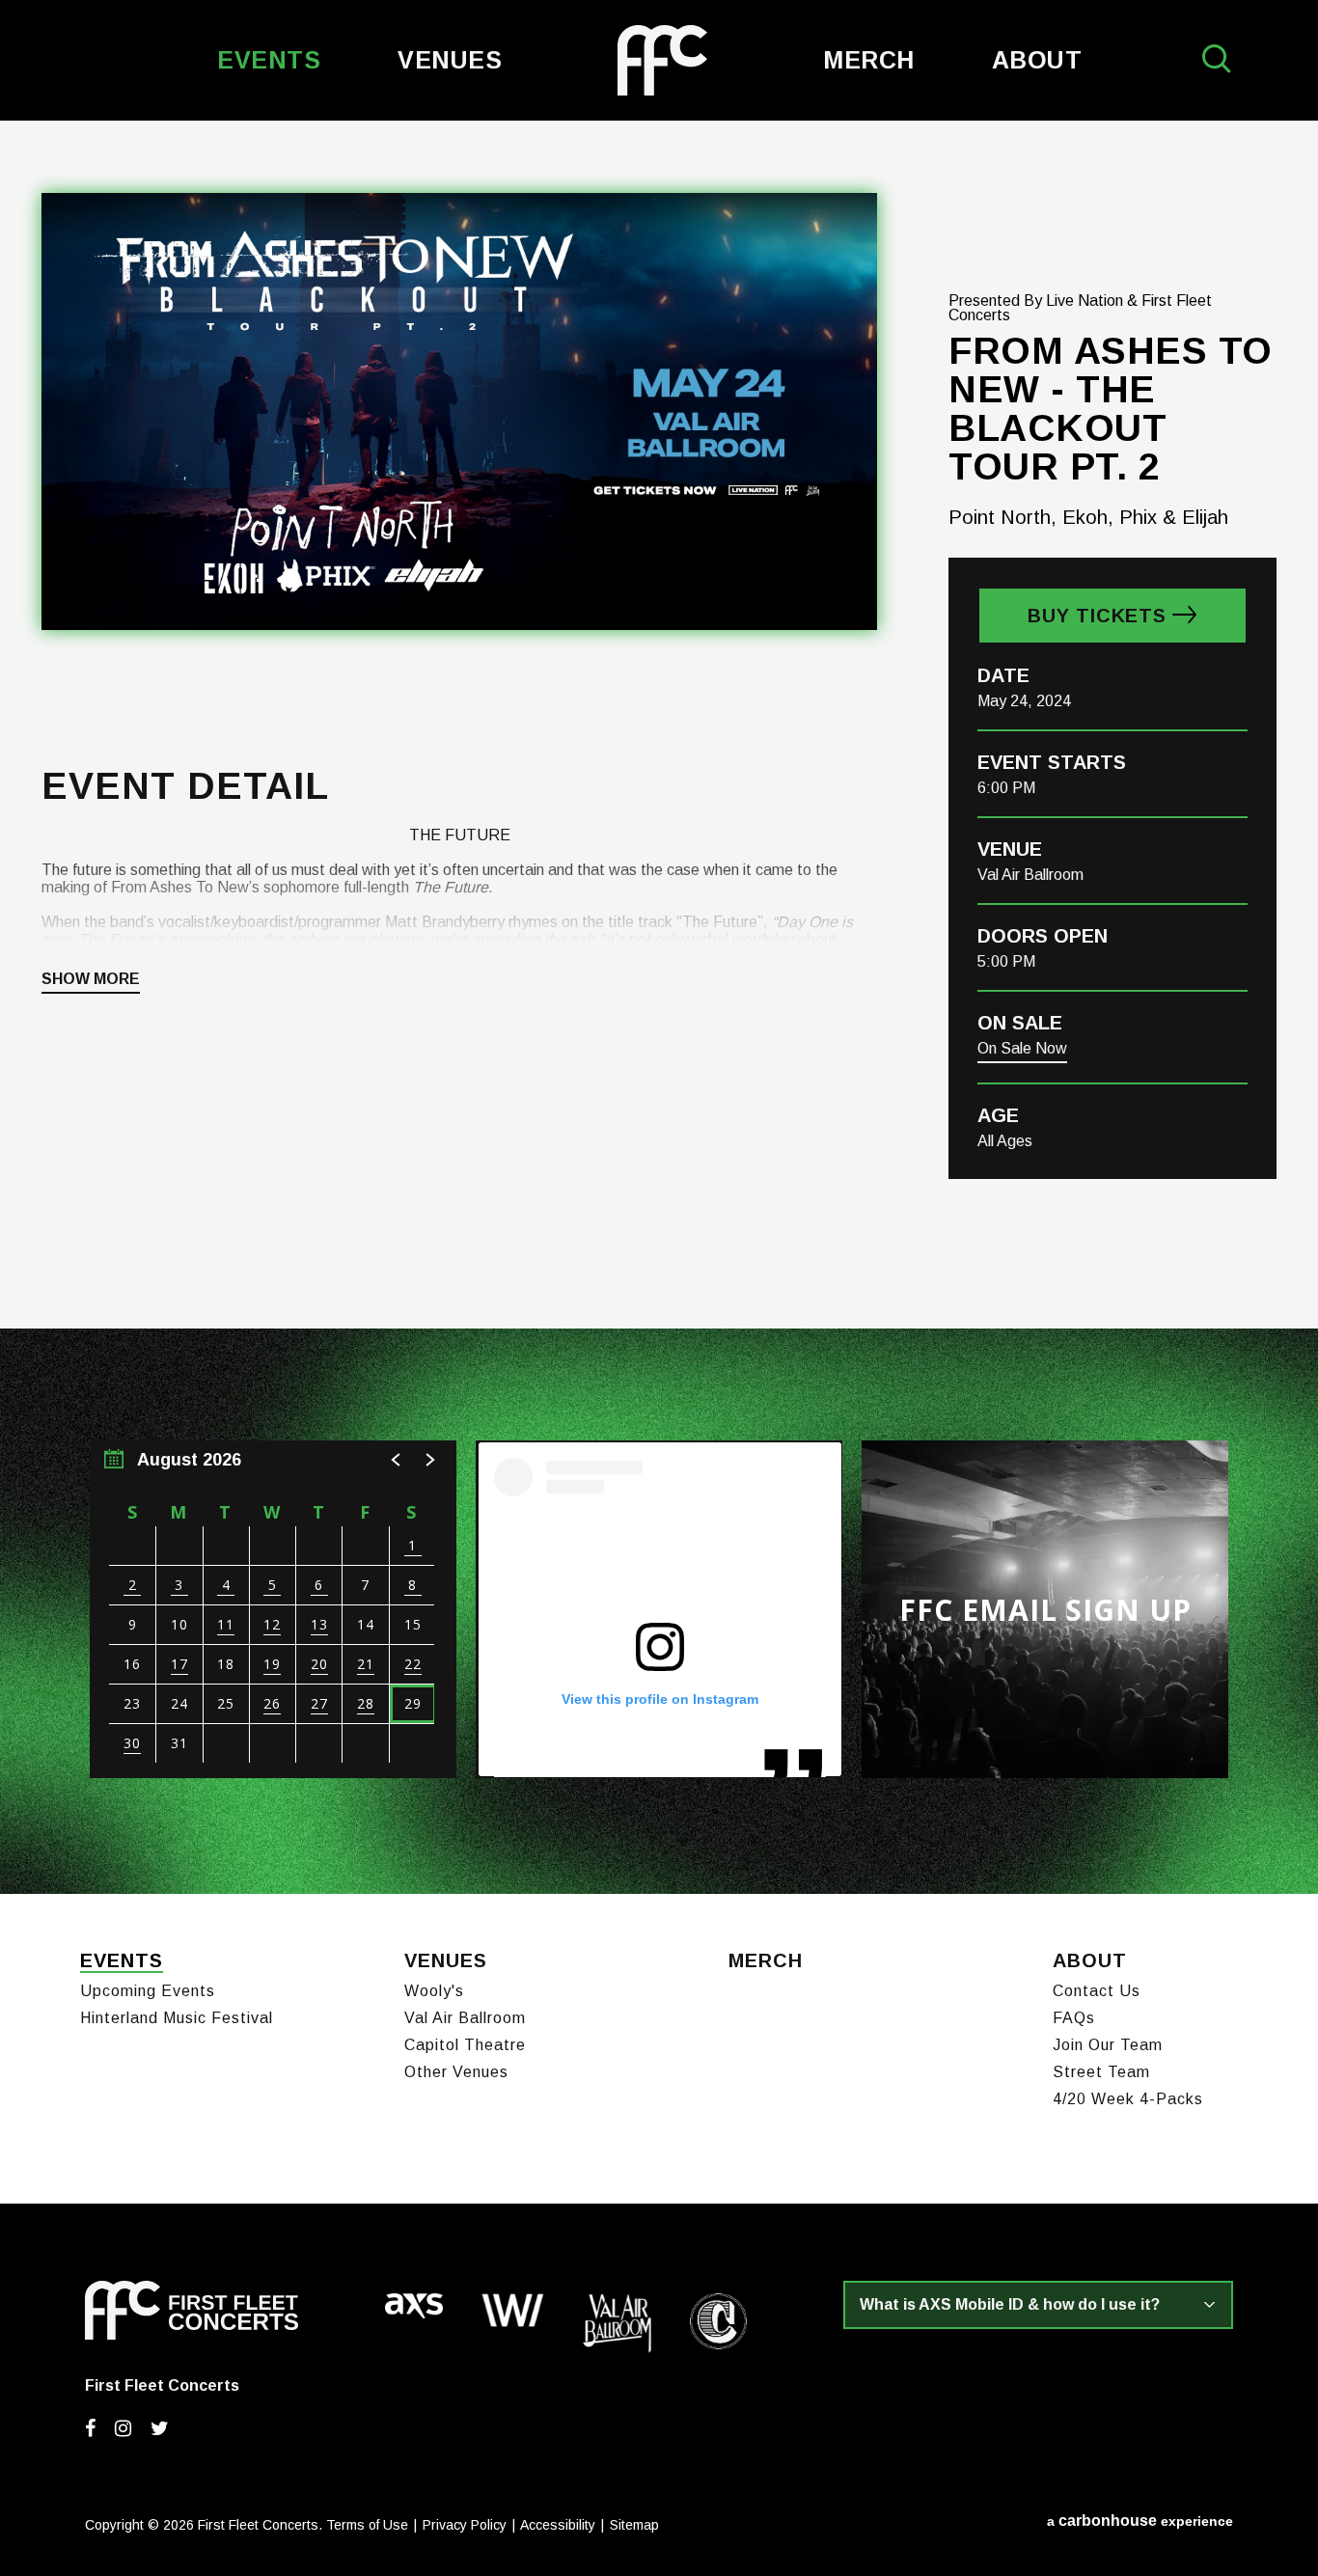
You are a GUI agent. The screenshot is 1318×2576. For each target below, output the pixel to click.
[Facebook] (90, 2428)
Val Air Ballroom (465, 2018)
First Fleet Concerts (662, 60)
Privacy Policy (465, 2525)
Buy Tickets (1097, 616)
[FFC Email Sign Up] (1045, 1609)
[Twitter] (160, 2428)
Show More (91, 979)
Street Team (1101, 2072)
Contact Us (1097, 1991)
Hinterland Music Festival (177, 2018)
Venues (450, 60)
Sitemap (634, 2525)
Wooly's (434, 1991)
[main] (659, 1007)
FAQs (1074, 2018)
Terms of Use (367, 2525)
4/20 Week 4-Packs (1128, 2099)
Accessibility (558, 2525)
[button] (397, 1460)
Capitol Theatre (465, 2045)
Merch (869, 60)
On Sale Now (1022, 1048)
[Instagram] (123, 2428)
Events (269, 60)
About (1037, 60)
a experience (1140, 2521)
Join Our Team (1108, 2045)
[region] (273, 1609)
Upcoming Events (148, 1991)
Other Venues (456, 2072)
